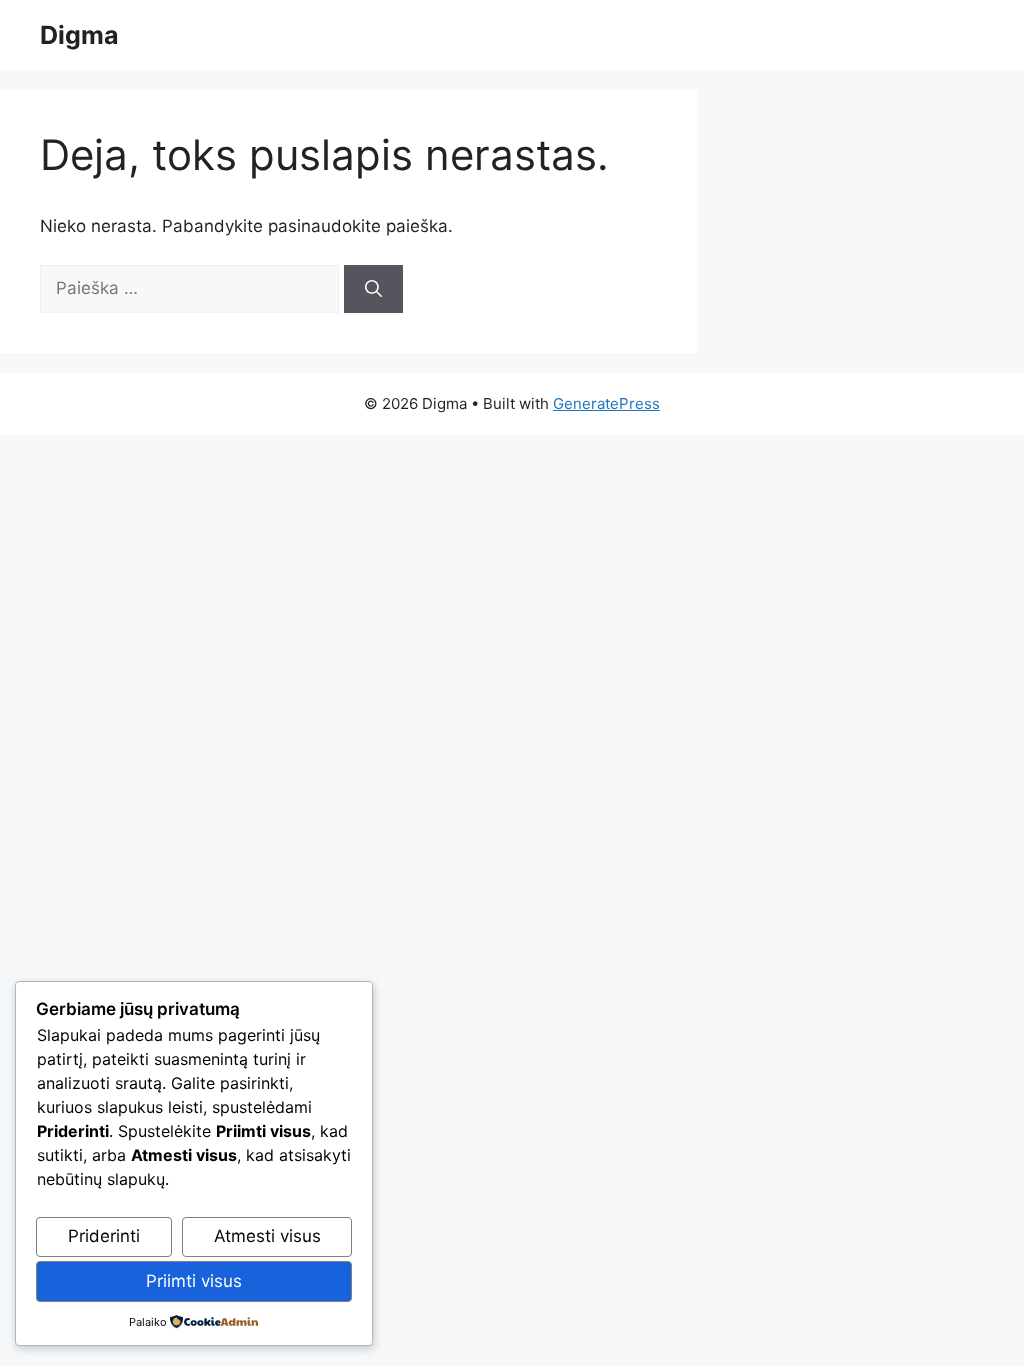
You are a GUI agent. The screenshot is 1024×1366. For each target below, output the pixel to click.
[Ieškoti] (373, 289)
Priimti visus (194, 1281)
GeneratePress (606, 403)
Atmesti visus (267, 1236)
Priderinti (104, 1236)
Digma (79, 35)
